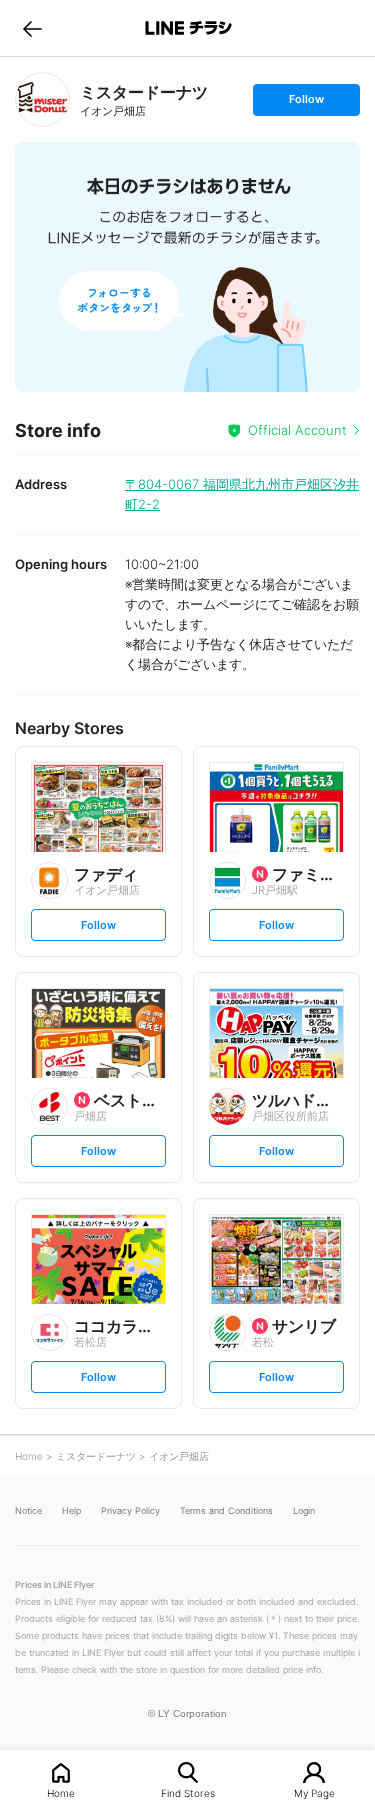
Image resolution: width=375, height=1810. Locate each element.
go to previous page (32, 28)
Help (71, 1510)
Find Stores (188, 1792)
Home (61, 1792)
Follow (306, 103)
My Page (314, 1792)
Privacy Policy (130, 1510)
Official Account (297, 430)
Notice (28, 1510)
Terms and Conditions (226, 1510)
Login (304, 1510)
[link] (42, 99)
